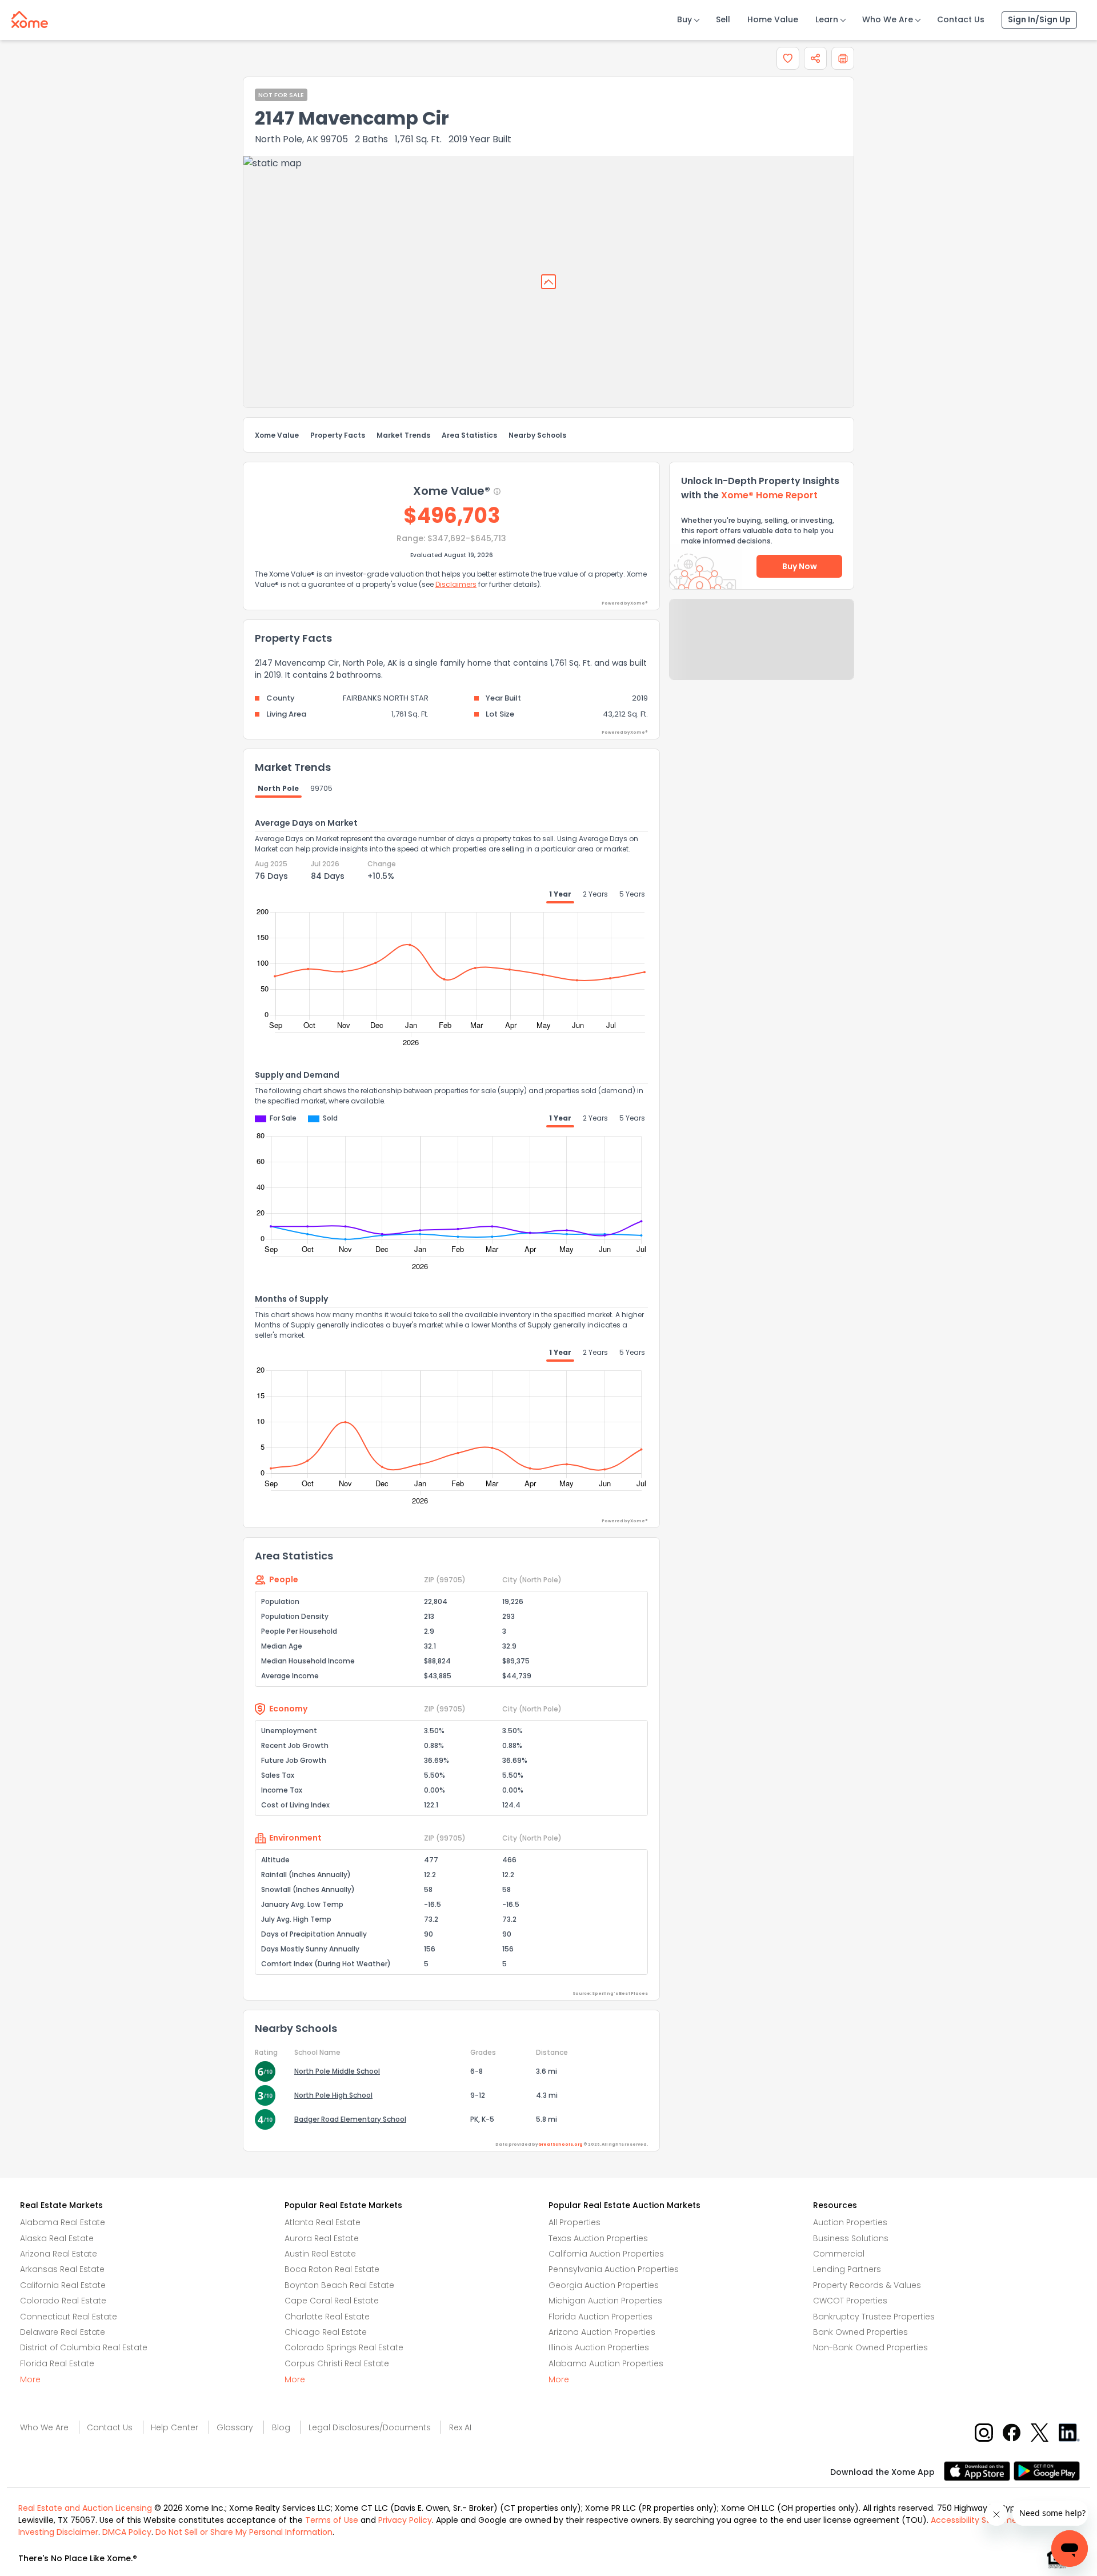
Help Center (175, 2427)
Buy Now (800, 566)
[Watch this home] (788, 58)
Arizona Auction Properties (602, 2332)
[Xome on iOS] (979, 2470)
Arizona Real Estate (59, 2254)
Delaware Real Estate (63, 2332)
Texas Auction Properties (598, 2238)
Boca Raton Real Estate (332, 2269)
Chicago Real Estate (326, 2332)
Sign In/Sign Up (1039, 19)
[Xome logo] (30, 17)
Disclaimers (456, 584)
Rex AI (460, 2427)
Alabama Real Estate (63, 2222)
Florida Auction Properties (600, 2317)
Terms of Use (332, 2520)
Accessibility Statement (978, 2520)
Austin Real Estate (320, 2254)
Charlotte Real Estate (327, 2317)
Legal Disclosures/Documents (370, 2427)
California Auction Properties (606, 2254)
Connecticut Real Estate (69, 2317)
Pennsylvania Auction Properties (614, 2269)
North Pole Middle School (337, 2071)
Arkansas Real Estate (62, 2269)
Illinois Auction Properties (599, 2347)
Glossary (235, 2427)
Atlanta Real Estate (323, 2222)
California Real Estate (63, 2285)
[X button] (1041, 2432)
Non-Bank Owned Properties (870, 2347)
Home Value (773, 19)
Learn (827, 19)
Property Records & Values (867, 2285)
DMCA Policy (127, 2532)
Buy (684, 19)
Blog (281, 2427)
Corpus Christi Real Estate (337, 2363)
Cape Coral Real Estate (332, 2301)
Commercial (839, 2254)
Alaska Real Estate (57, 2238)
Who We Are (888, 19)
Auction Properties (850, 2222)
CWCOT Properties (850, 2301)
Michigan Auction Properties (605, 2301)
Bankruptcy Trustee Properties (874, 2317)
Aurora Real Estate (322, 2238)
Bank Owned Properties (860, 2332)
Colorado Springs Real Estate (344, 2347)
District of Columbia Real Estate (84, 2347)
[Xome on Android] (1047, 2470)
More (30, 2379)
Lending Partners (847, 2269)
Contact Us (961, 19)
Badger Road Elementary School (350, 2119)
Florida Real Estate (57, 2363)
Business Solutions (851, 2238)
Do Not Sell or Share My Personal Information (244, 2532)
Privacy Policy (405, 2520)
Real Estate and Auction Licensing (85, 2508)
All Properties (574, 2222)
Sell (723, 19)
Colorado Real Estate (63, 2301)
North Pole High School (333, 2095)
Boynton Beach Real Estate (339, 2285)
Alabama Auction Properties (606, 2363)
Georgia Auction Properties (604, 2285)
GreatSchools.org (560, 2144)
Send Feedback (762, 651)
